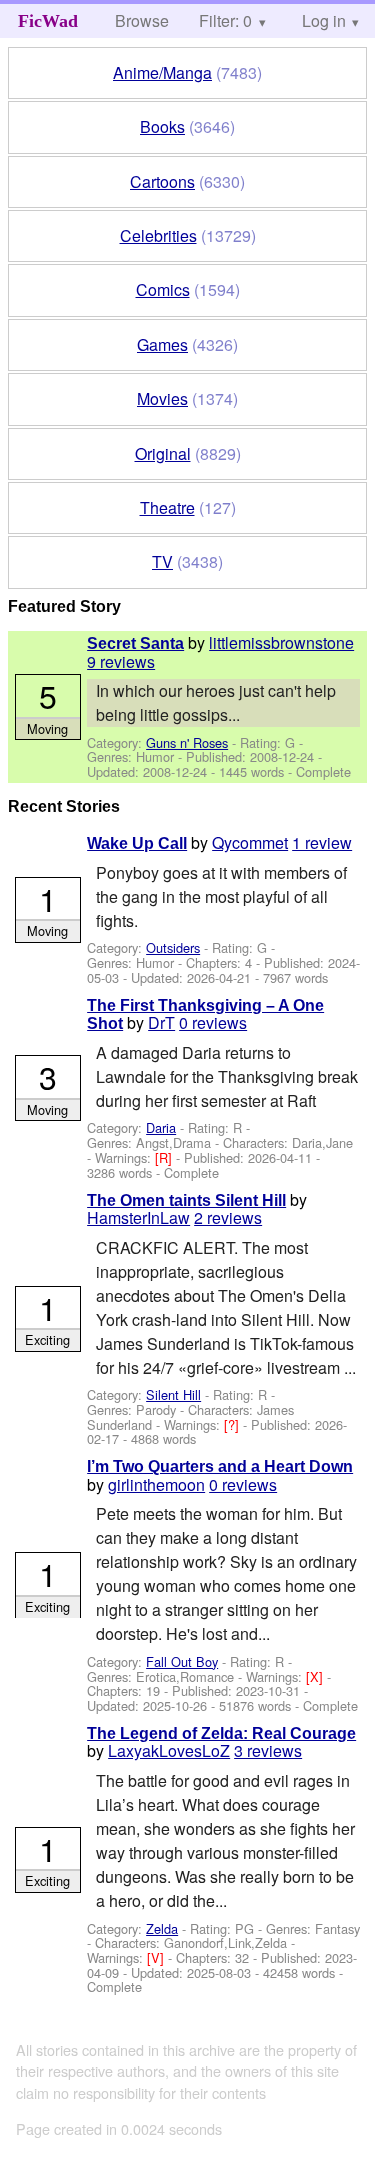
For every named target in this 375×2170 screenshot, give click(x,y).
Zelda (162, 1928)
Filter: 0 (225, 20)
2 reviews (228, 1217)
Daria (161, 1127)
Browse (142, 20)
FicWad (48, 21)
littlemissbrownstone (281, 642)
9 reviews (121, 661)
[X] (316, 1676)
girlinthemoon (156, 1484)
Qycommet (250, 842)
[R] (165, 1157)
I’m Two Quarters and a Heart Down (220, 1466)
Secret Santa (135, 643)
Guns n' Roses (187, 742)
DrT (161, 1022)
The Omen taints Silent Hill (186, 1200)
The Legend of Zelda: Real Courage (221, 1733)
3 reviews (268, 1750)
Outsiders (173, 947)
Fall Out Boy (182, 1661)
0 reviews (213, 1022)
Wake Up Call (137, 843)
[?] (233, 1424)
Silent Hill (173, 1394)
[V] (157, 1957)
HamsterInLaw (138, 1217)
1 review (322, 842)
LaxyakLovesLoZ (169, 1750)
